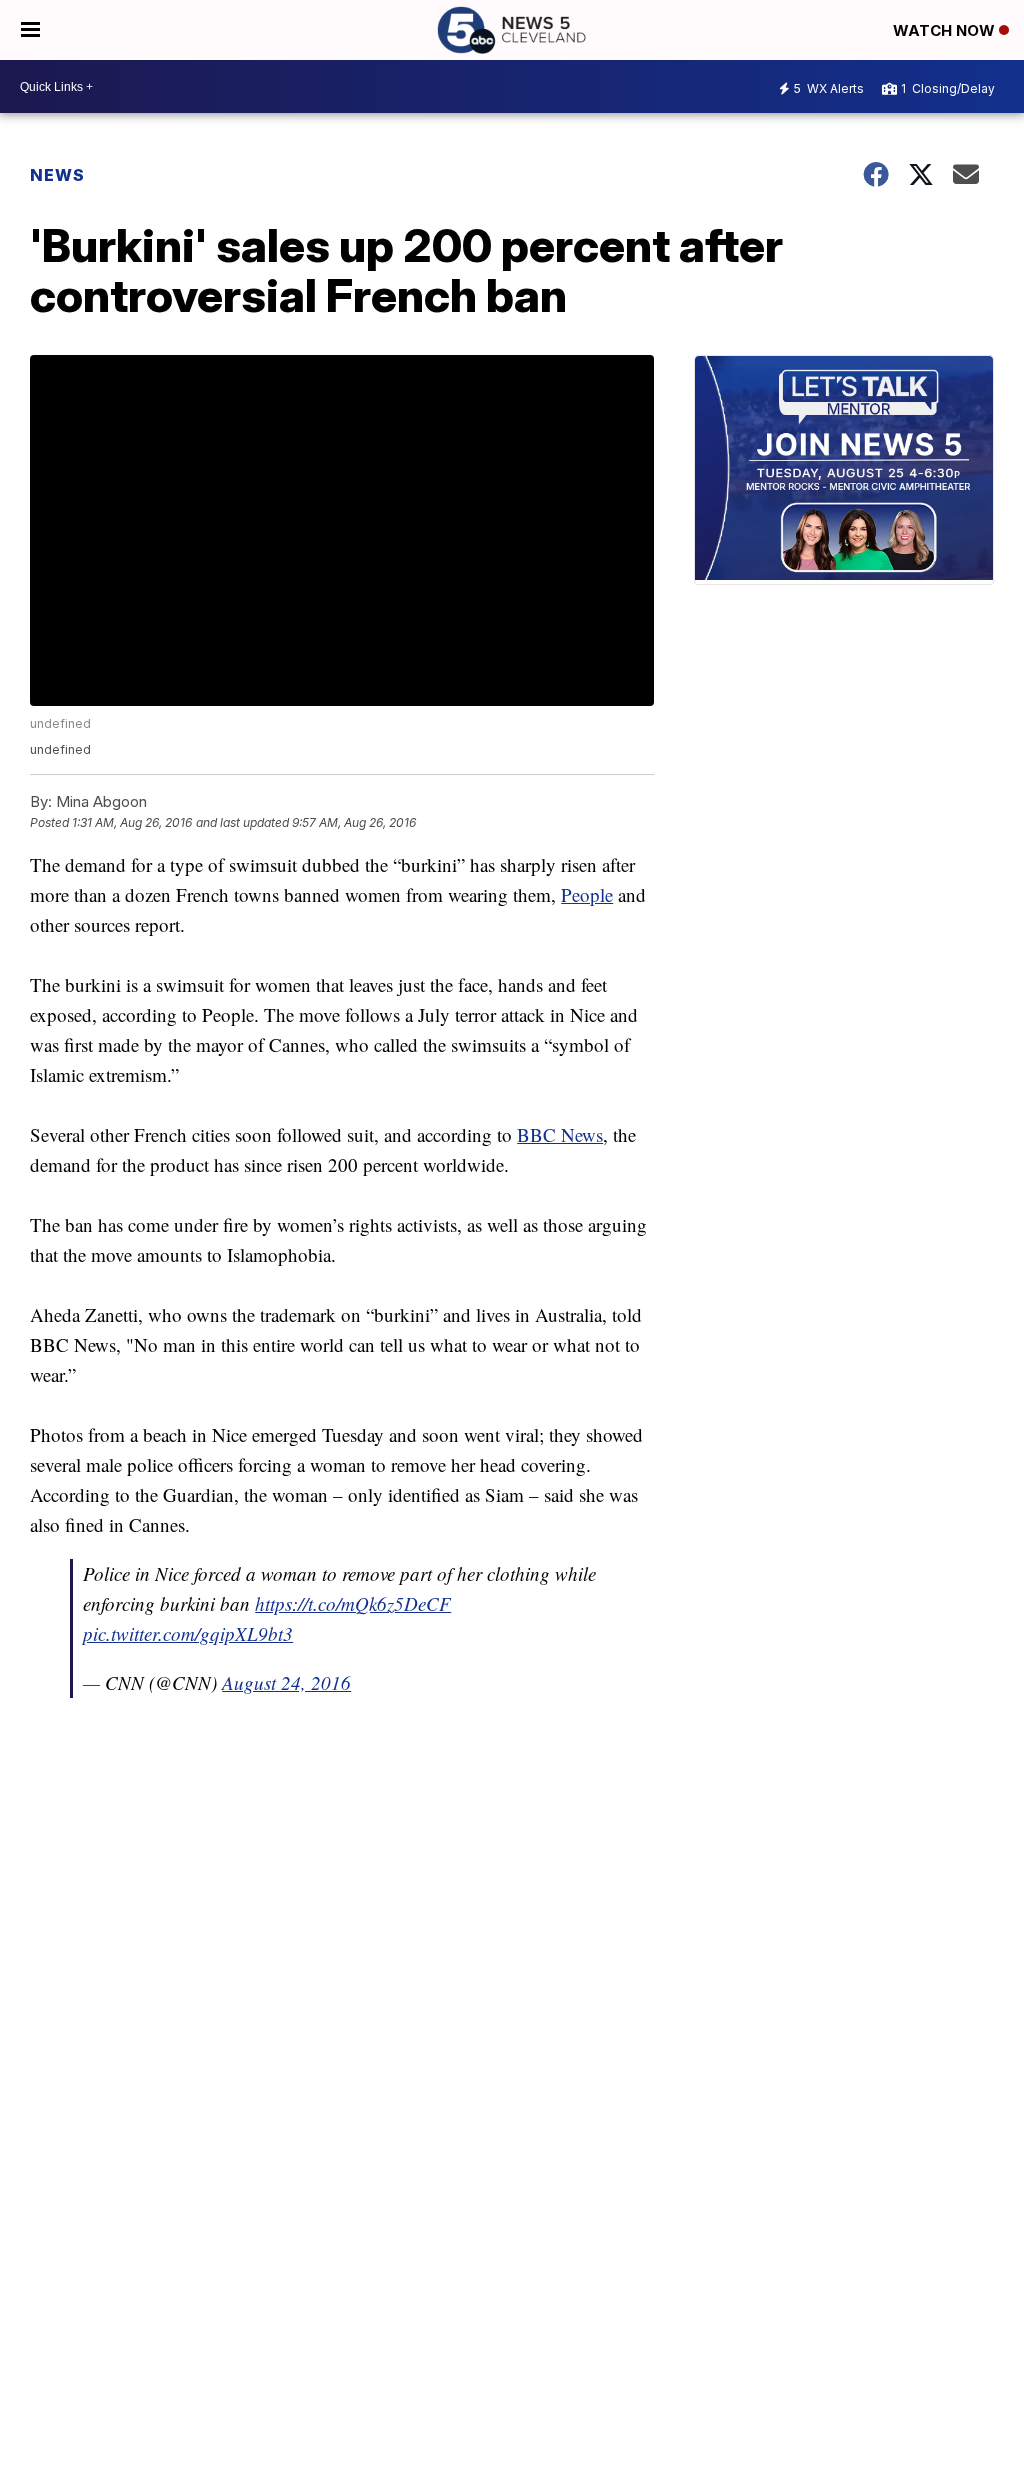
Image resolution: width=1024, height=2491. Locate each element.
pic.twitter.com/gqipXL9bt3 (188, 1633)
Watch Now (946, 30)
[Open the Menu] (30, 30)
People (587, 894)
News (57, 175)
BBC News (560, 1134)
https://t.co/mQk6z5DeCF (353, 1603)
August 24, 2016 (286, 1682)
